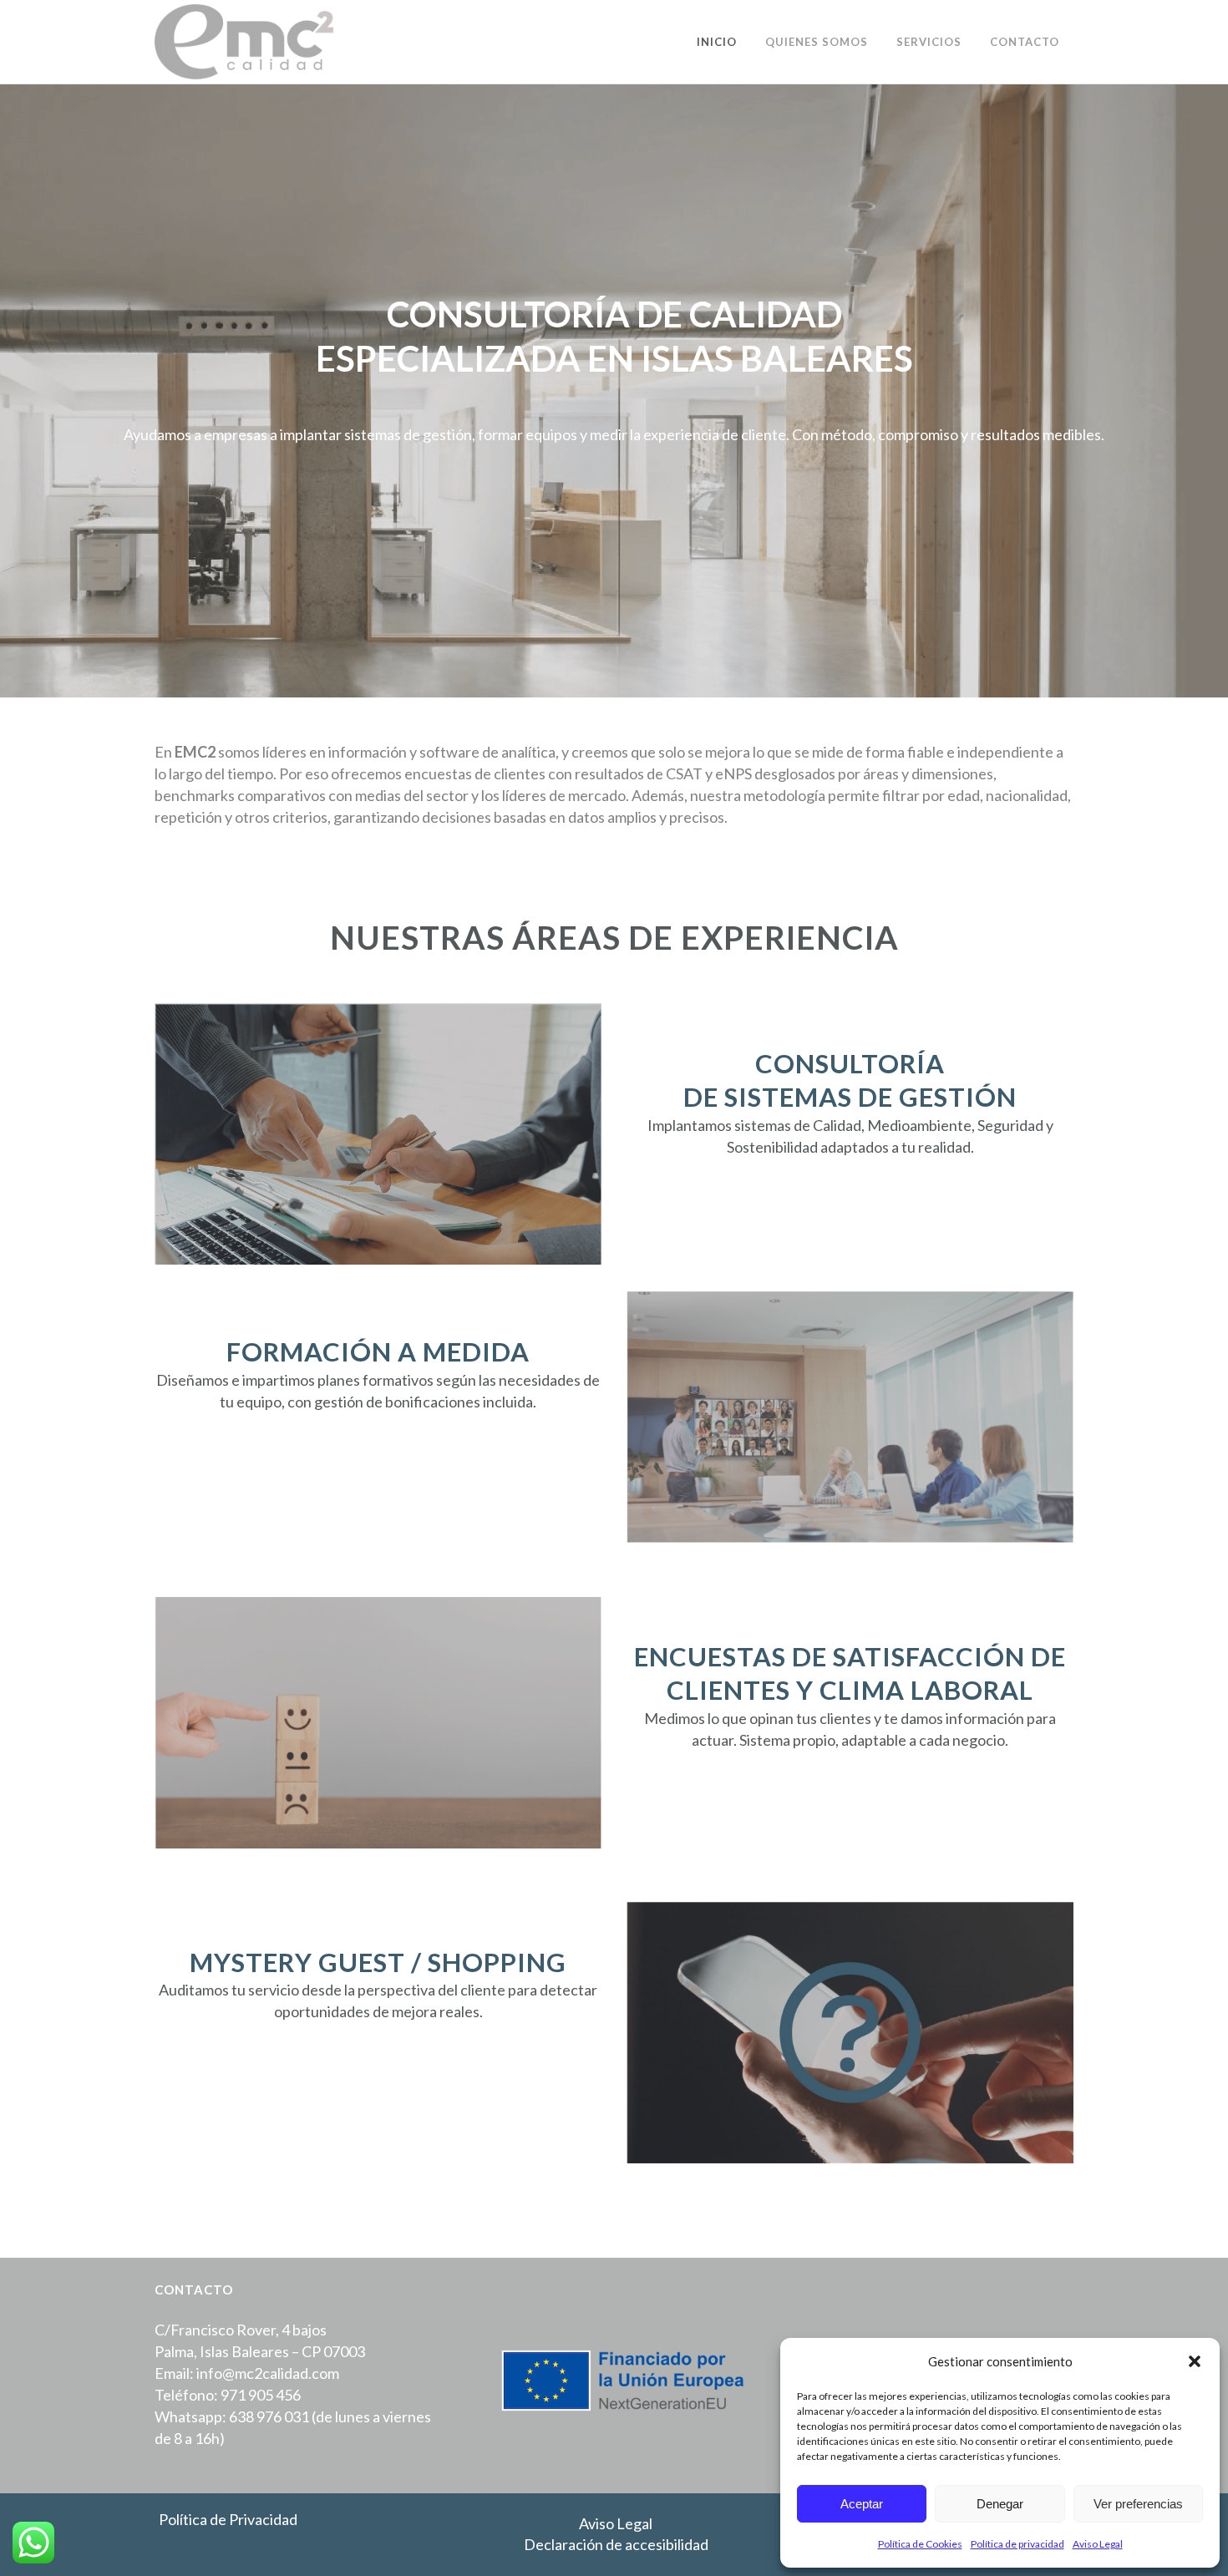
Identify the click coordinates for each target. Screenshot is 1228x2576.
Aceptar (862, 2504)
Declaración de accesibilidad (616, 2544)
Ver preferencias (1138, 2504)
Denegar (1000, 2504)
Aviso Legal (1098, 2544)
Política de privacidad (1017, 2544)
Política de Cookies (920, 2544)
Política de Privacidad (228, 2519)
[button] (1195, 2361)
